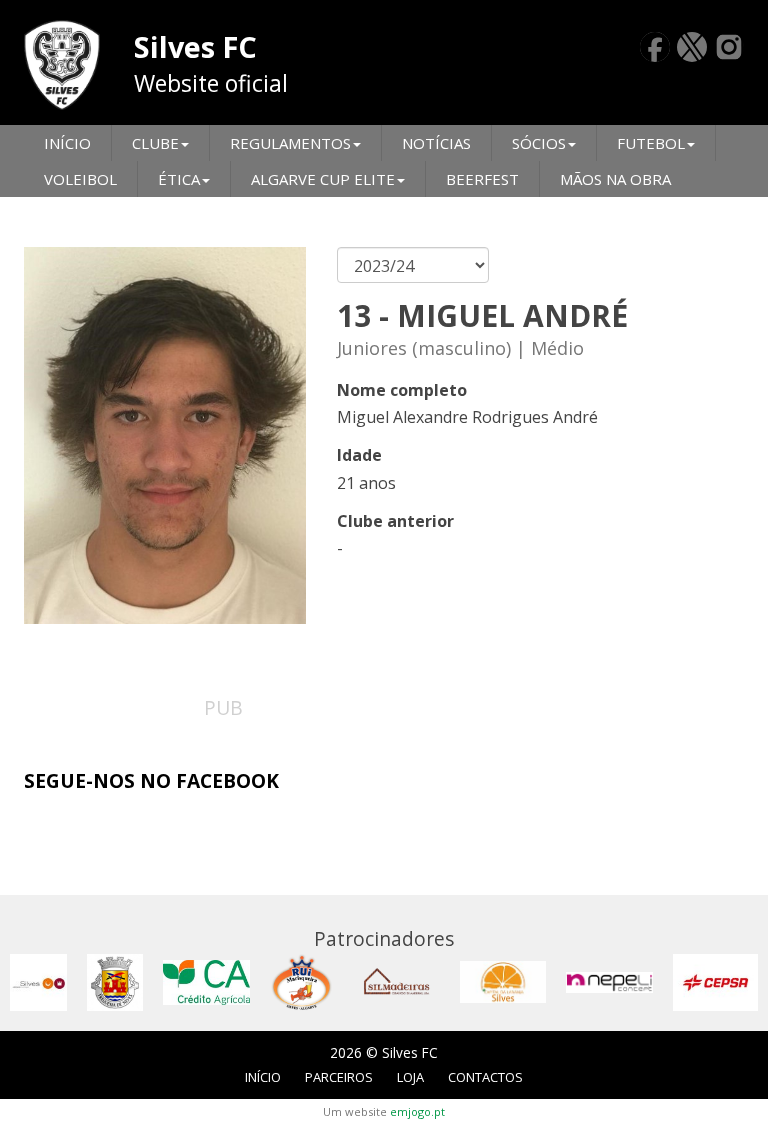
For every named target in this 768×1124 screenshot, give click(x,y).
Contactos (485, 1077)
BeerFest (482, 179)
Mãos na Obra (615, 179)
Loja (410, 1077)
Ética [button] (179, 179)
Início (67, 143)
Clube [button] (155, 143)
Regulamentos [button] (290, 143)
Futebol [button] (651, 143)
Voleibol (80, 179)
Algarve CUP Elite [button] (323, 179)
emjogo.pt (417, 1111)
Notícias (436, 143)
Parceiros (339, 1077)
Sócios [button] (539, 143)
